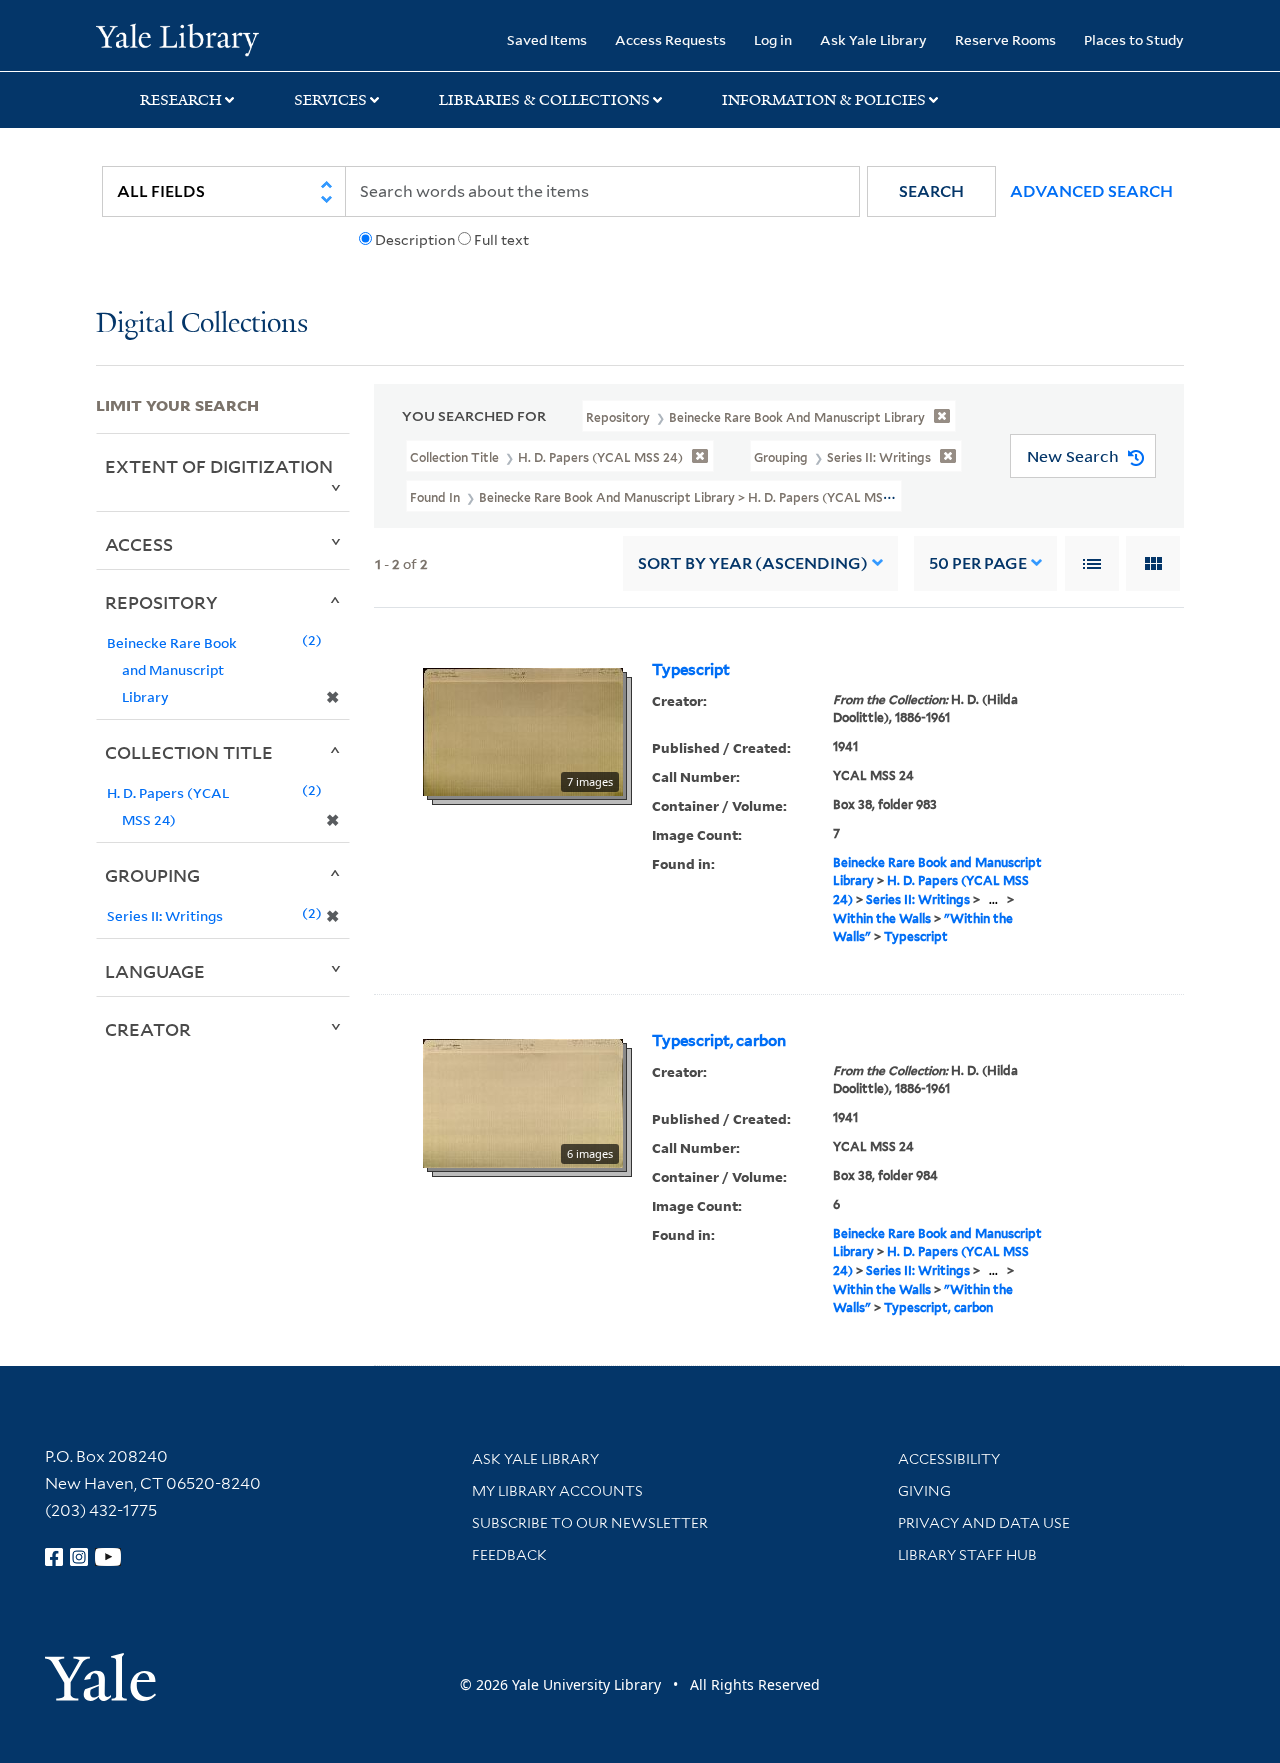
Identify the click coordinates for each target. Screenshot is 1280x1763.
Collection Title (189, 752)
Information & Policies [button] (824, 100)
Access (139, 544)
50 (978, 563)
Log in (773, 39)
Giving (924, 1491)
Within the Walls (882, 918)
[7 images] (523, 730)
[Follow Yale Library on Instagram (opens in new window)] (79, 1557)
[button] (931, 191)
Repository (161, 602)
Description (415, 240)
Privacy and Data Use (984, 1523)
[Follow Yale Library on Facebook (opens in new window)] (54, 1557)
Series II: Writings (918, 899)
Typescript (691, 670)
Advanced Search (1091, 191)
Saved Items (547, 39)
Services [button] (330, 100)
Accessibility (949, 1459)
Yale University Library (177, 38)
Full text (501, 240)
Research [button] (181, 100)
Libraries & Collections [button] (544, 100)
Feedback (509, 1555)
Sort (753, 563)
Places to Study (1134, 39)
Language (155, 971)
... (993, 899)
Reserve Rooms (1005, 39)
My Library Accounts (557, 1491)
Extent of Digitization (219, 466)
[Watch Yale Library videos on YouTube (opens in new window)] (108, 1557)
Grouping (152, 875)
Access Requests (670, 39)
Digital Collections (202, 324)
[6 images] (523, 1102)
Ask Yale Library (873, 39)
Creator (148, 1029)
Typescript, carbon (719, 1041)
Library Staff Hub (967, 1555)
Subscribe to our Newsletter (590, 1523)
